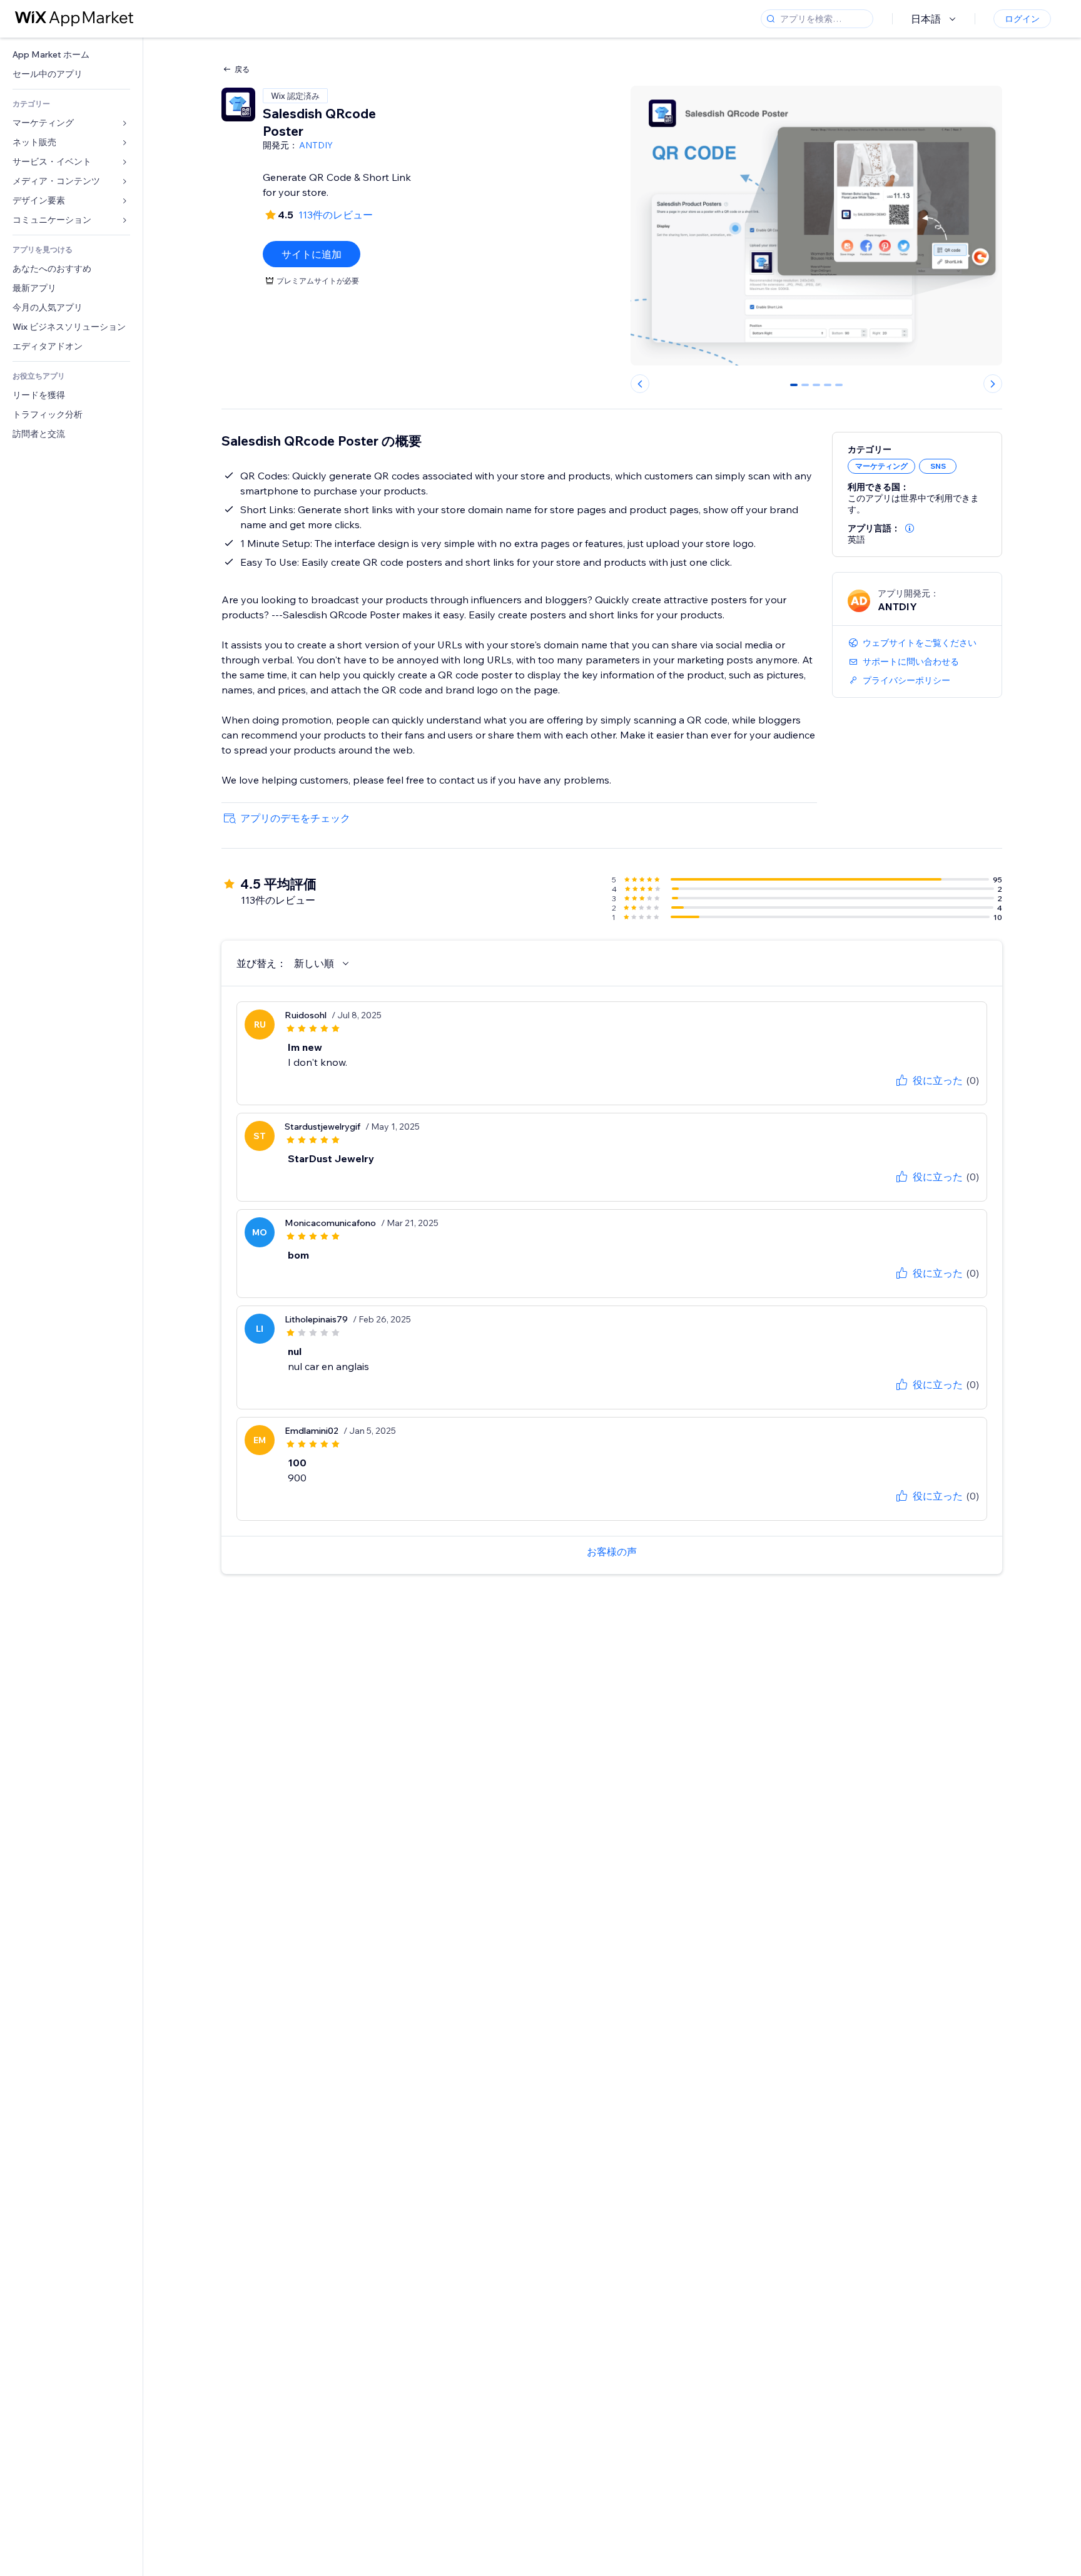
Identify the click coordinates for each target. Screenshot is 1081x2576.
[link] (71, 55)
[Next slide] (993, 384)
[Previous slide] (640, 384)
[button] (910, 528)
